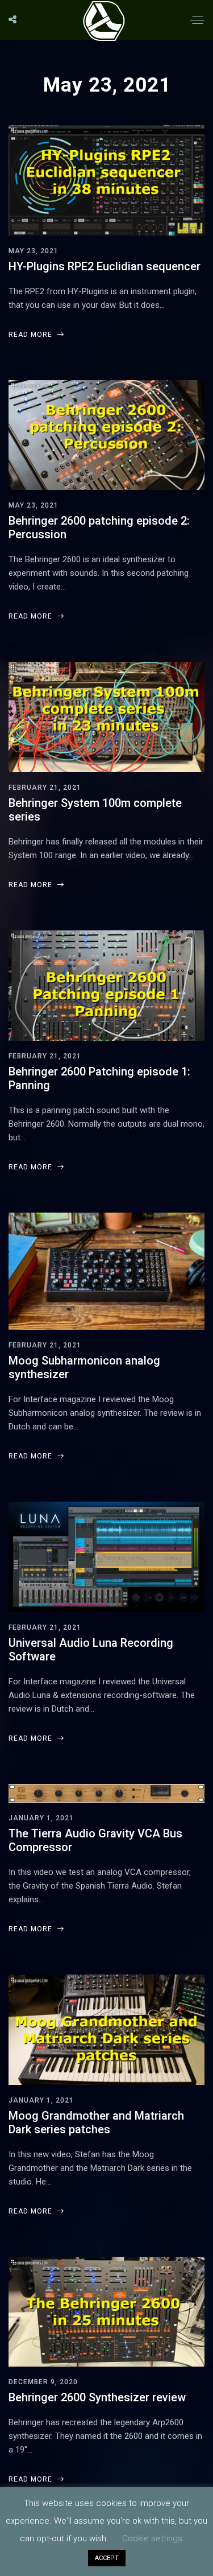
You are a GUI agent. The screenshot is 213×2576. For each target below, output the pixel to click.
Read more (32, 335)
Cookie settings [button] (152, 2538)
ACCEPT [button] (107, 2558)
